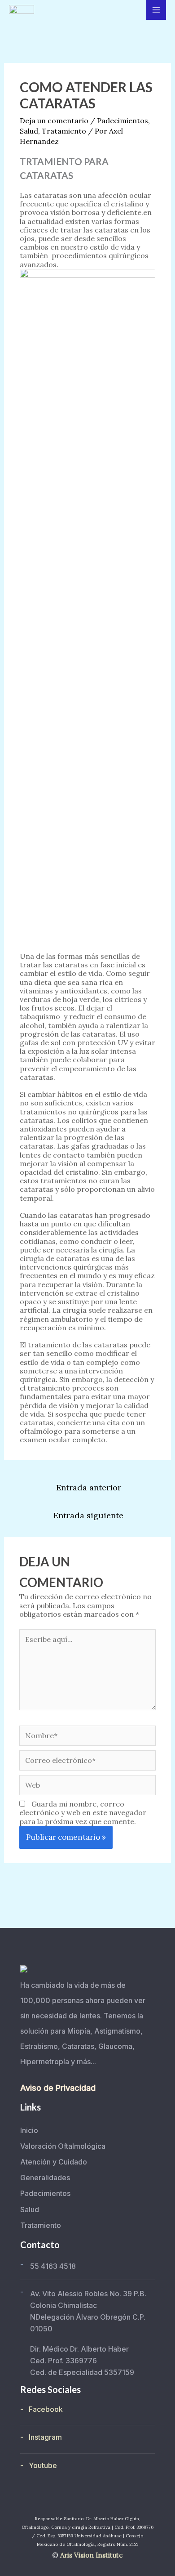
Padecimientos (122, 121)
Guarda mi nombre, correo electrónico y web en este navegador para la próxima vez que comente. (83, 1812)
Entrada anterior (89, 1487)
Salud (29, 131)
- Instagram (41, 2437)
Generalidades (45, 2178)
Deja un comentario (54, 121)
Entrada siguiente (88, 1515)
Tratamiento (64, 131)
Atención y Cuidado (54, 2162)
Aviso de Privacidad (58, 2088)
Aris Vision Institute (92, 2555)
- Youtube (39, 2465)
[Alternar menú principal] (156, 10)
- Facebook (42, 2409)
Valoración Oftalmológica (63, 2146)
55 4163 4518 (53, 2266)
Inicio (29, 2130)
